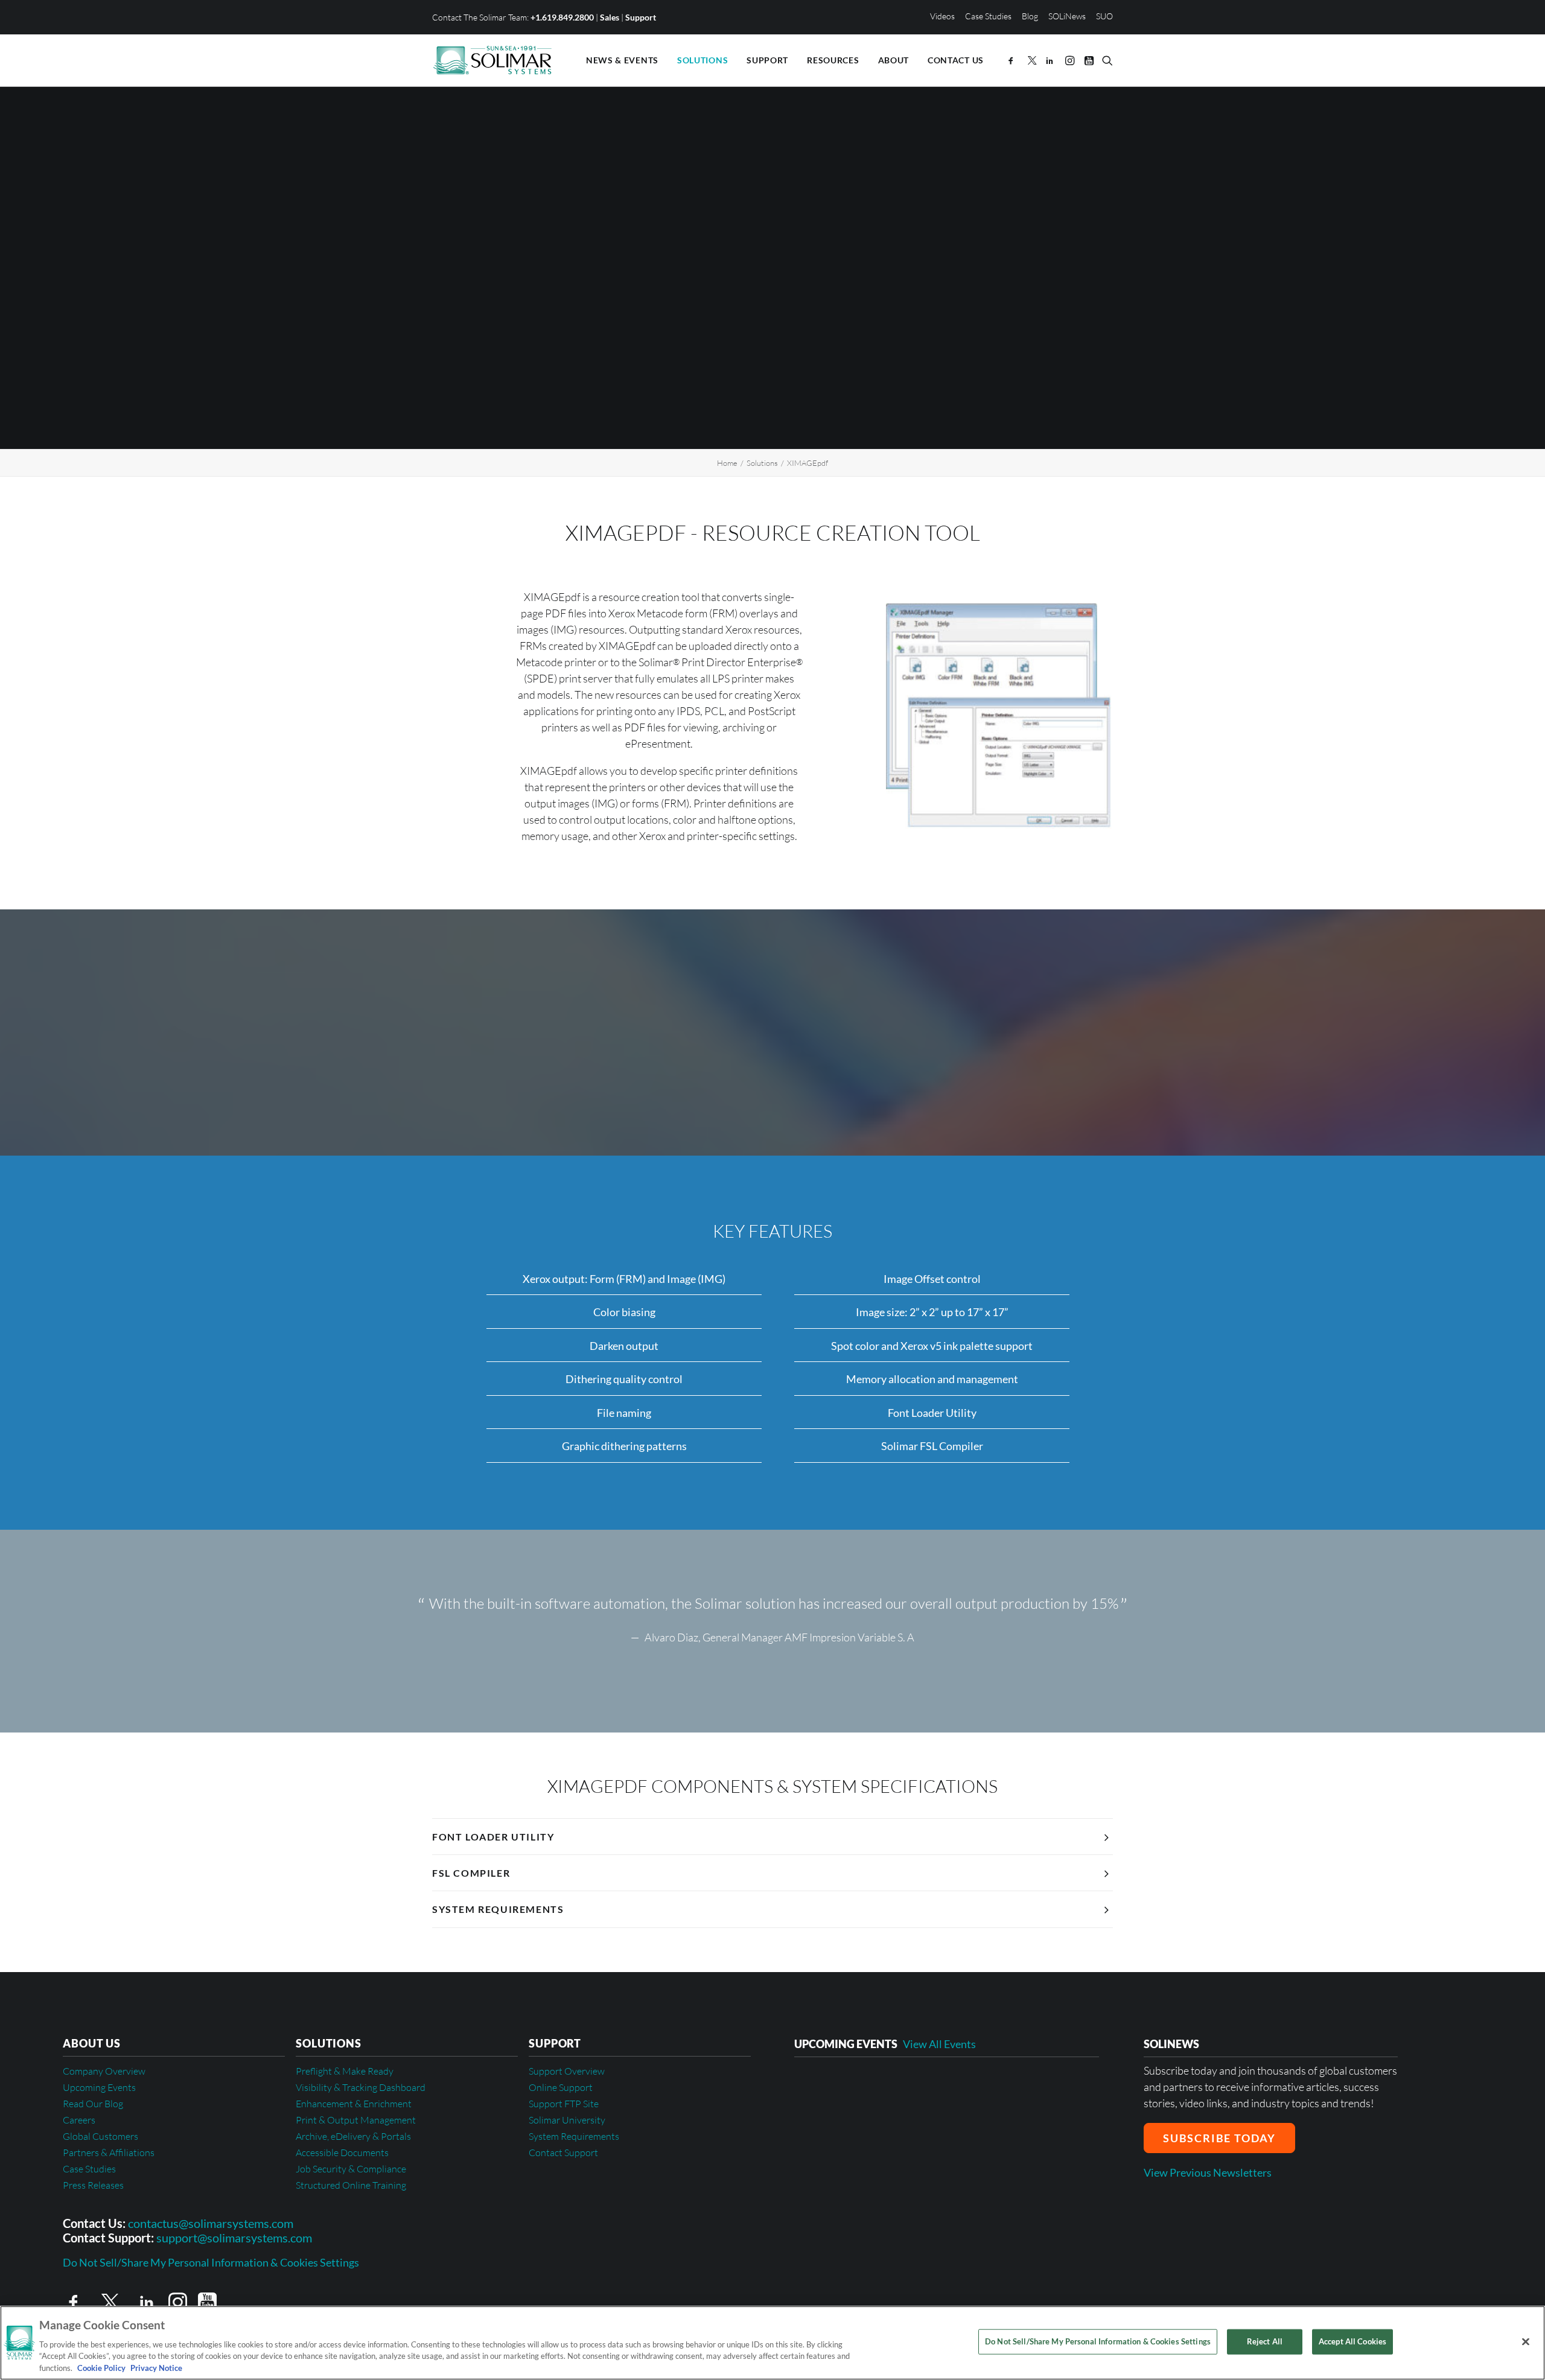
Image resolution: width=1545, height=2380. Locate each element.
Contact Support (563, 2152)
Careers (79, 2120)
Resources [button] (833, 60)
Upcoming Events (99, 2087)
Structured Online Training (351, 2185)
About (894, 60)
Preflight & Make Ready (345, 2071)
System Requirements (574, 2136)
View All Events (939, 2044)
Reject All (1265, 2341)
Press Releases (93, 2185)
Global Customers (100, 2136)
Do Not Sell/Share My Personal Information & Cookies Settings (211, 2263)
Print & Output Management (356, 2120)
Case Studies (988, 16)
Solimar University (567, 2120)
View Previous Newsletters (1208, 2172)
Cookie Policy (101, 2367)
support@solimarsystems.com (234, 2238)
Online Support (561, 2087)
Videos (942, 16)
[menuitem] (945, 16)
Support (641, 17)
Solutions (702, 60)
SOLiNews (1067, 16)
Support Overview (567, 2071)
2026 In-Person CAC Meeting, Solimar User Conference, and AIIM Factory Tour (935, 2169)
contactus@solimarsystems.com (211, 2223)
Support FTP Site (564, 2104)
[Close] (1526, 2342)
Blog (1030, 16)
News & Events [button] (622, 60)
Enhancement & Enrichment (354, 2104)
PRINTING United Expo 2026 (863, 2125)
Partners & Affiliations (109, 2152)
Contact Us (956, 60)
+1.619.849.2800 (562, 17)
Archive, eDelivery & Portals (353, 2136)
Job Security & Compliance (351, 2169)
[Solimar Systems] (492, 60)
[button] (1013, 60)
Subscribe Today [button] (1219, 2138)
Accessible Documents (342, 2152)
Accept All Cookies (1352, 2341)
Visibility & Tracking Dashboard (361, 2087)
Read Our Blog (93, 2104)
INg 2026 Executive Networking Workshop (894, 2087)
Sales (610, 17)
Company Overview (104, 2071)
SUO (1104, 16)
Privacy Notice (155, 2367)
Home (727, 463)
